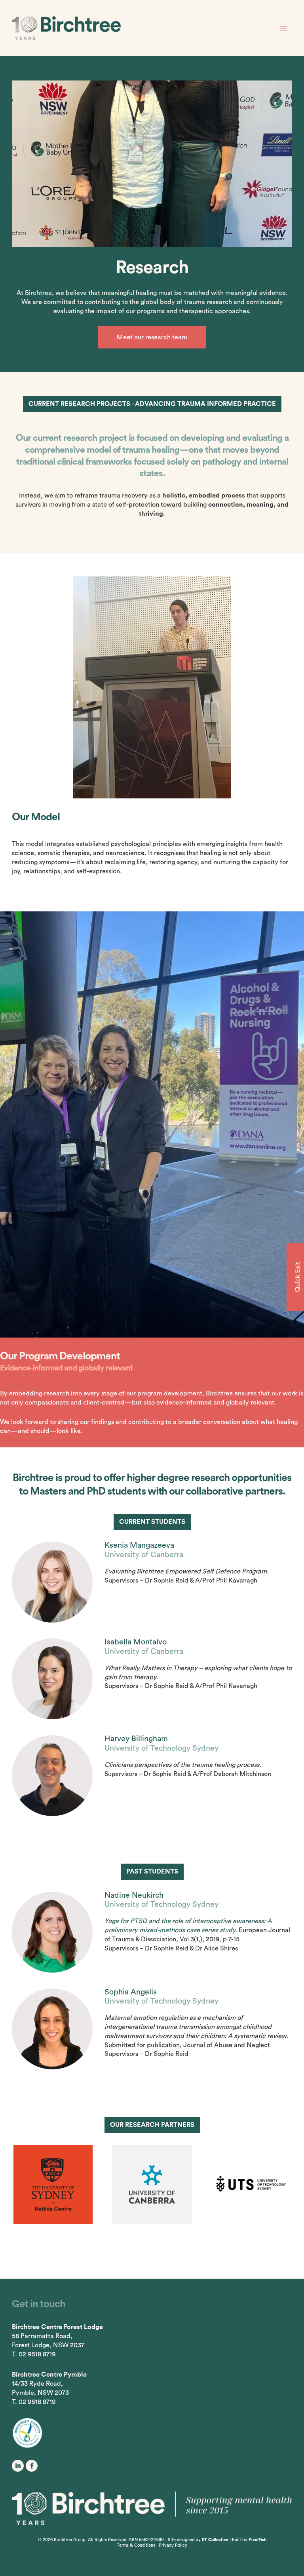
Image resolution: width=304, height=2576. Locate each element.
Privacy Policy (173, 2546)
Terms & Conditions (136, 2546)
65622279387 (152, 2540)
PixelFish (257, 2540)
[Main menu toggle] (283, 28)
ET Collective (215, 2540)
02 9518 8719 (37, 2354)
